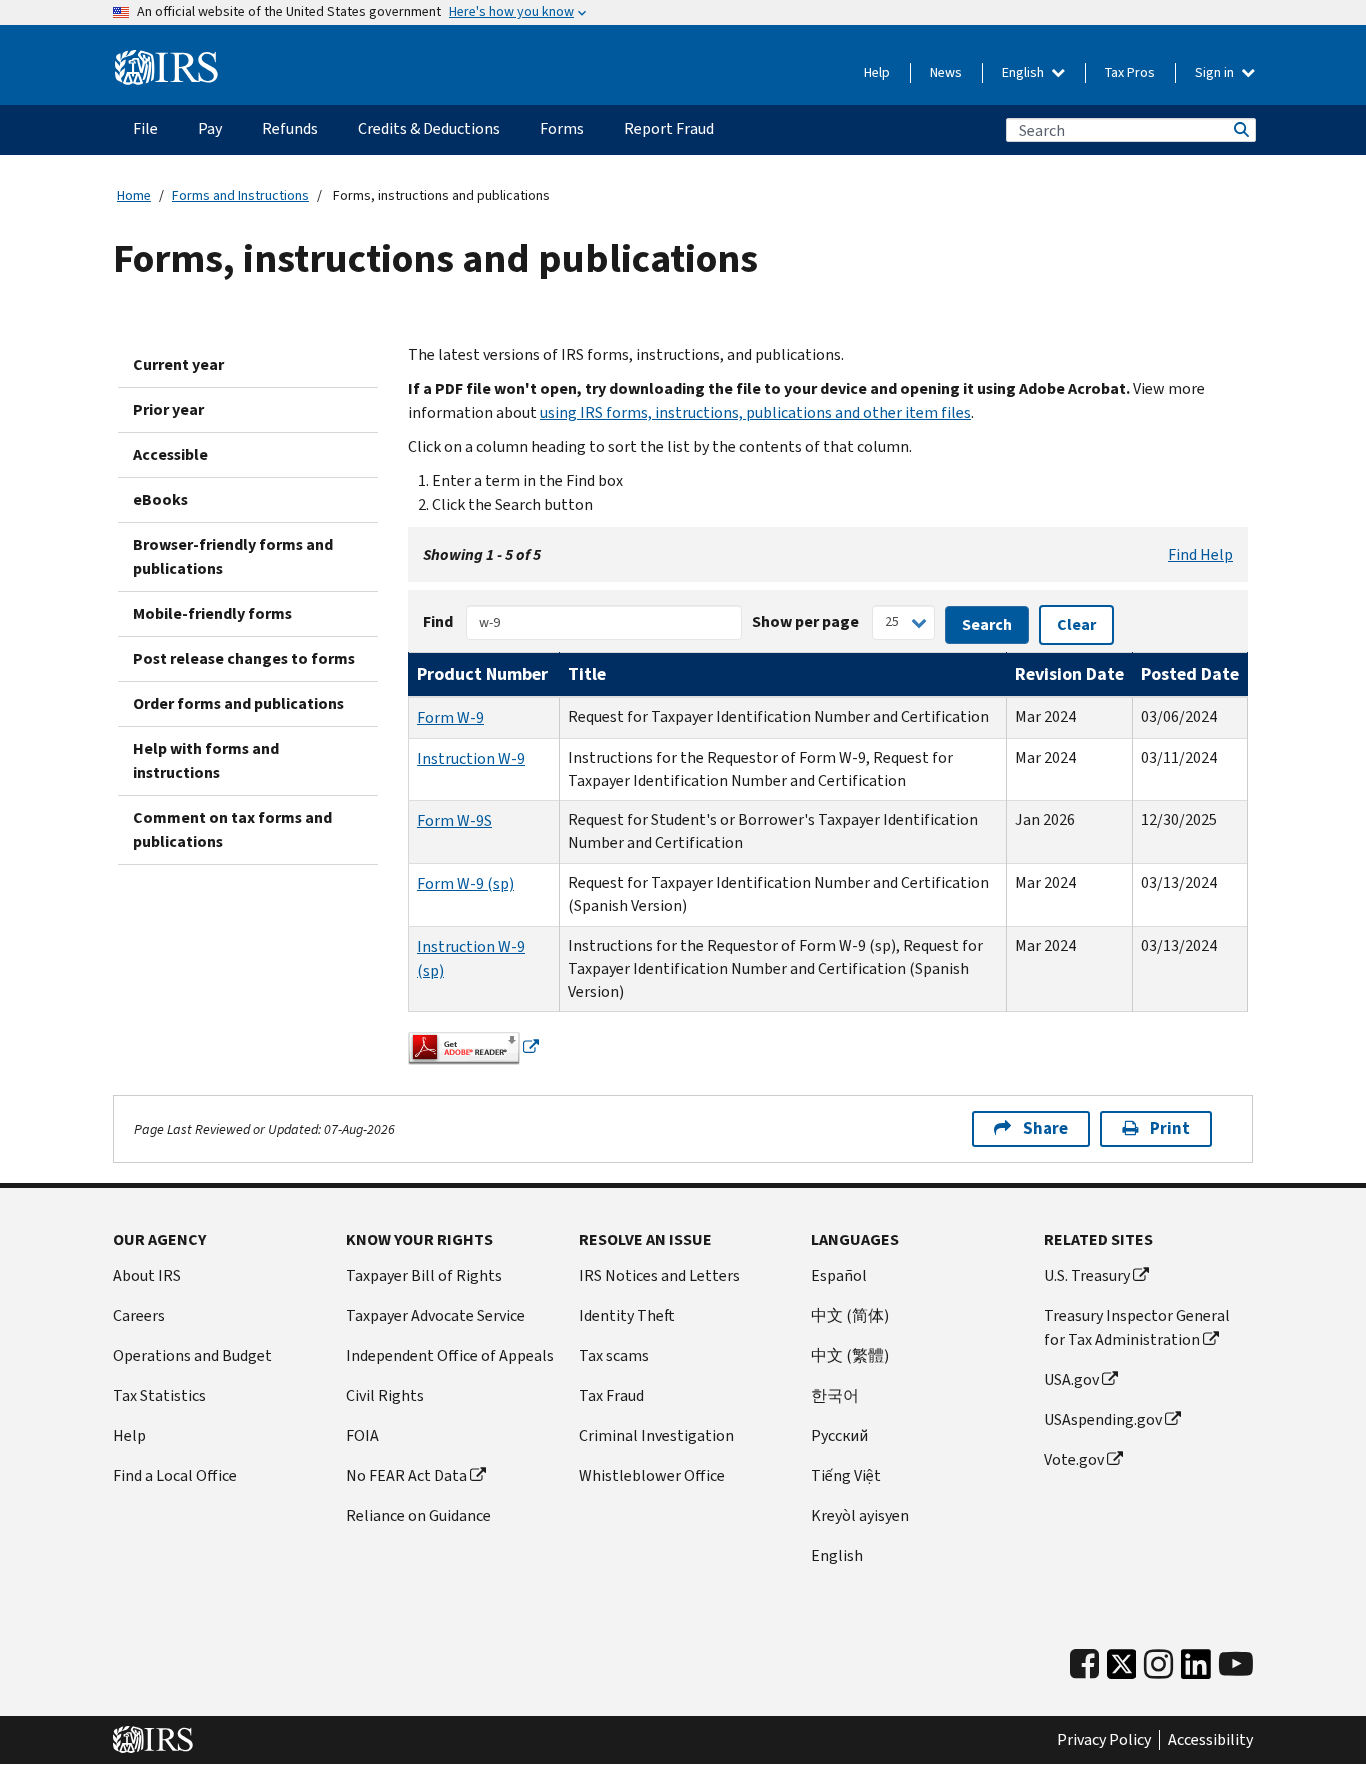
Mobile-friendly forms (212, 613)
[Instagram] (1158, 1664)
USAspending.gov (1103, 1419)
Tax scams (614, 1355)
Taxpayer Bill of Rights (424, 1275)
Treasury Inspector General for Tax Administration (1137, 1327)
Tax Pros (1130, 72)
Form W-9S (454, 820)
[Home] (166, 68)
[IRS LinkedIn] (1196, 1669)
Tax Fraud (611, 1395)
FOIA (362, 1435)
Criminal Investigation (656, 1435)
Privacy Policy (1104, 1740)
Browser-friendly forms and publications (233, 556)
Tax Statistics (159, 1395)
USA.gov (1071, 1379)
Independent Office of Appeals (450, 1355)
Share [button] (1045, 1128)
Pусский (839, 1435)
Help (877, 72)
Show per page (805, 621)
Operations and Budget (192, 1355)
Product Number (482, 674)
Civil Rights (385, 1395)
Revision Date (1069, 674)
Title (587, 674)
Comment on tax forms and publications (232, 829)
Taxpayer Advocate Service (435, 1315)
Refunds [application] (290, 128)
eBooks (160, 499)
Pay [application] (210, 128)
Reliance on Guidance (418, 1515)
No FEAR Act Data (406, 1475)
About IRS (147, 1275)
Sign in (1216, 72)
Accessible (170, 454)
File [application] (145, 128)
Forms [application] (562, 128)
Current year (178, 364)
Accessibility (1210, 1740)
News (946, 72)
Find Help (1200, 554)
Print (1170, 1128)
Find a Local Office (175, 1475)
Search (1240, 130)
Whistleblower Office (652, 1475)
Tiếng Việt (846, 1475)
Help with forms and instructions (206, 760)
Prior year (168, 409)
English (1024, 72)
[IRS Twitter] (1122, 1669)
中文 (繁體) (850, 1355)
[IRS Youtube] (1236, 1664)
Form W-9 (450, 717)
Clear (1076, 624)
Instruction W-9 (471, 758)
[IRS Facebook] (1084, 1664)
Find (438, 621)
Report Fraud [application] (669, 128)
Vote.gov (1074, 1459)
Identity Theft (627, 1315)
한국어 (835, 1395)
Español (839, 1275)
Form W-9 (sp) (465, 883)
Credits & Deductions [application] (429, 128)
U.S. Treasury (1087, 1275)
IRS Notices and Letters (659, 1275)
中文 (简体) (850, 1315)
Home (134, 195)
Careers (139, 1315)
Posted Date (1190, 674)
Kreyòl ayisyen (860, 1515)
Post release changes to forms (244, 658)
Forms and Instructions (240, 195)
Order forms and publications (238, 703)
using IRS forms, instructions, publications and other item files (755, 412)
